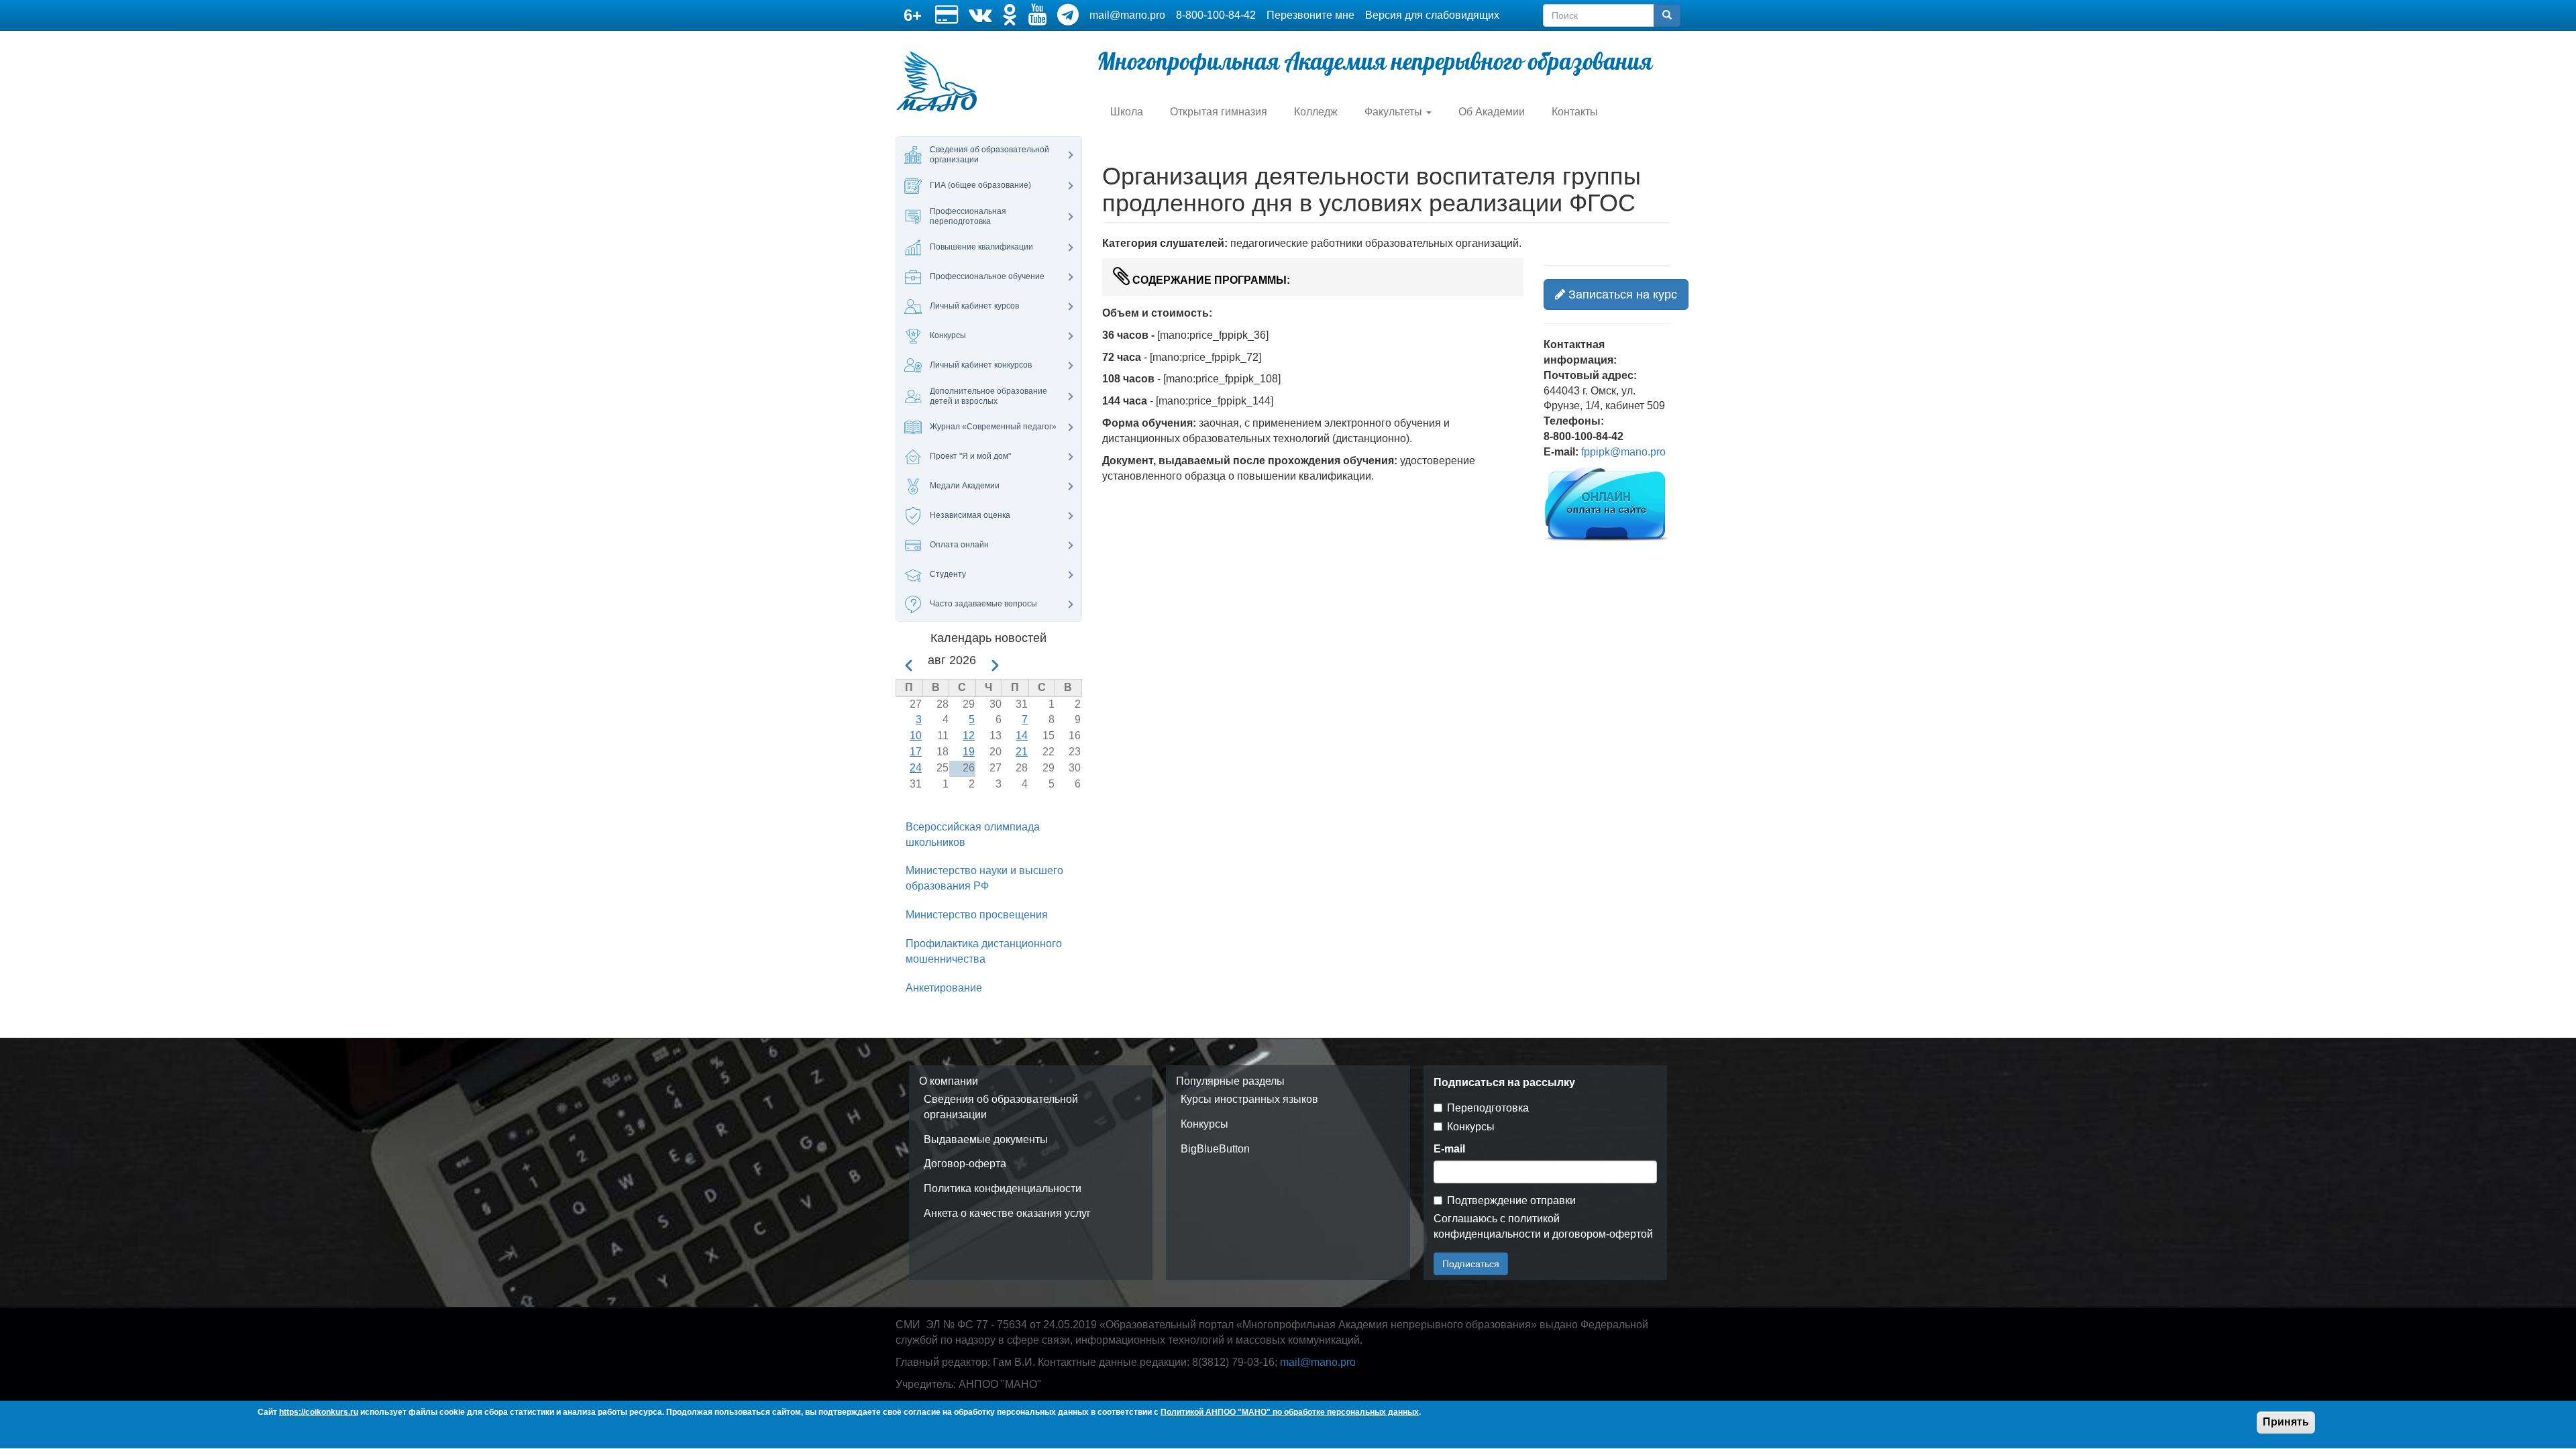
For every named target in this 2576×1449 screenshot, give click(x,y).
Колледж (1316, 112)
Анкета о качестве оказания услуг (1007, 1213)
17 (916, 752)
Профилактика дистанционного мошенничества (984, 951)
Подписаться (1471, 1264)
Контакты (1575, 112)
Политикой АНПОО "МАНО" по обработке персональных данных (1290, 1412)
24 (916, 768)
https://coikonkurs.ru (319, 1412)
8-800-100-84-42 (1216, 15)
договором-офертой (1603, 1234)
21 (1022, 752)
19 (969, 752)
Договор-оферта (965, 1164)
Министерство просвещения (977, 915)
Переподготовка (1488, 1108)
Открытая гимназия (1219, 112)
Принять (2286, 1422)
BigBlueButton (1215, 1149)
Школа (1127, 112)
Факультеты (1395, 112)
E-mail (1449, 1149)
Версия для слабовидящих (1432, 15)
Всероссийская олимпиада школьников (973, 835)
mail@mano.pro (1127, 15)
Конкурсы (1204, 1124)
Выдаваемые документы (986, 1139)
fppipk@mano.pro (1623, 452)
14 (1022, 736)
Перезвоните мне (1310, 15)
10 (916, 736)
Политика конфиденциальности (1003, 1188)
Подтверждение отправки (1511, 1200)
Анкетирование (944, 988)
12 (969, 736)
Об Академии (1492, 112)
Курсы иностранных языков (1249, 1099)
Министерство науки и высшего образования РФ (984, 878)
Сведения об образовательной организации (1001, 1107)
